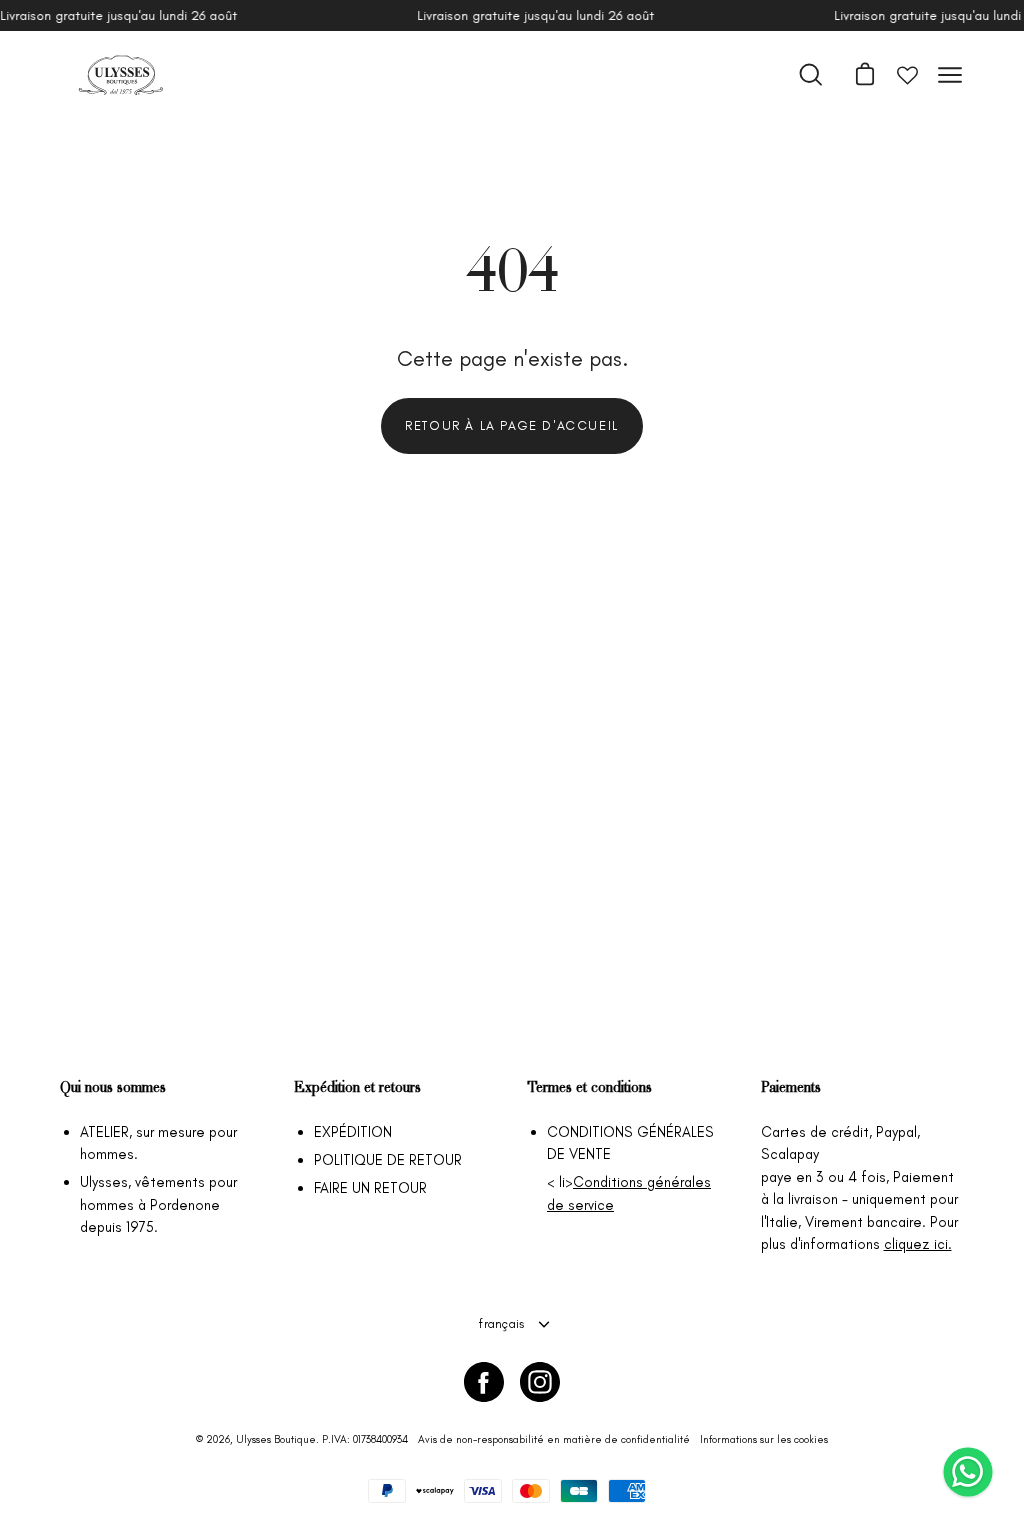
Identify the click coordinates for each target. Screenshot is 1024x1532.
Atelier (104, 1132)
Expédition (353, 1132)
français (501, 1323)
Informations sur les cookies (764, 1439)
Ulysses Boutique (276, 1439)
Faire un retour (370, 1188)
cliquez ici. (918, 1244)
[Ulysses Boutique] (120, 75)
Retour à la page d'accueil (512, 425)
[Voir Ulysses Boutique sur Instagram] (540, 1382)
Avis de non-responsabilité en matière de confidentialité (554, 1439)
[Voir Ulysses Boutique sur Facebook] (484, 1382)
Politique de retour (388, 1160)
